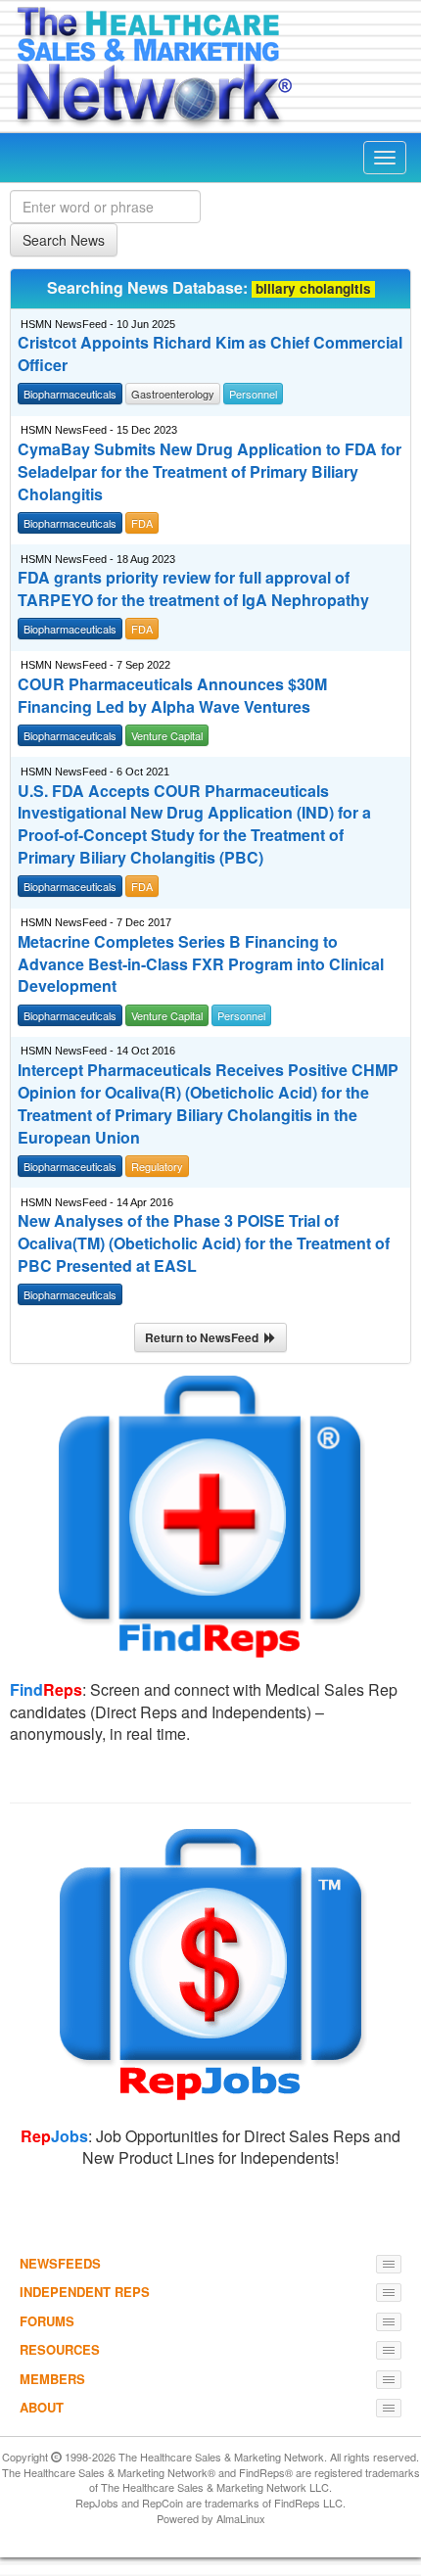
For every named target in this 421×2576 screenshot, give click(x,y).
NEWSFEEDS (60, 2263)
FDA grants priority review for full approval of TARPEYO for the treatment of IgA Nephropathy (193, 589)
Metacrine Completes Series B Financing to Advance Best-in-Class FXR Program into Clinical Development (201, 964)
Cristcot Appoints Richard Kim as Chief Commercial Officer (210, 354)
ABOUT (42, 2407)
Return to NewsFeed (205, 1337)
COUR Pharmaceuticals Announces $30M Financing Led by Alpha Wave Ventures (172, 696)
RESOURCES (60, 2349)
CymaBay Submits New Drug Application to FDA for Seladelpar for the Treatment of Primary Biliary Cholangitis (210, 472)
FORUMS (47, 2321)
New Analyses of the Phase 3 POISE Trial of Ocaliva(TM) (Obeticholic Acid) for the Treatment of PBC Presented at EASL (204, 1243)
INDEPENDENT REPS (85, 2292)
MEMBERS (52, 2379)
